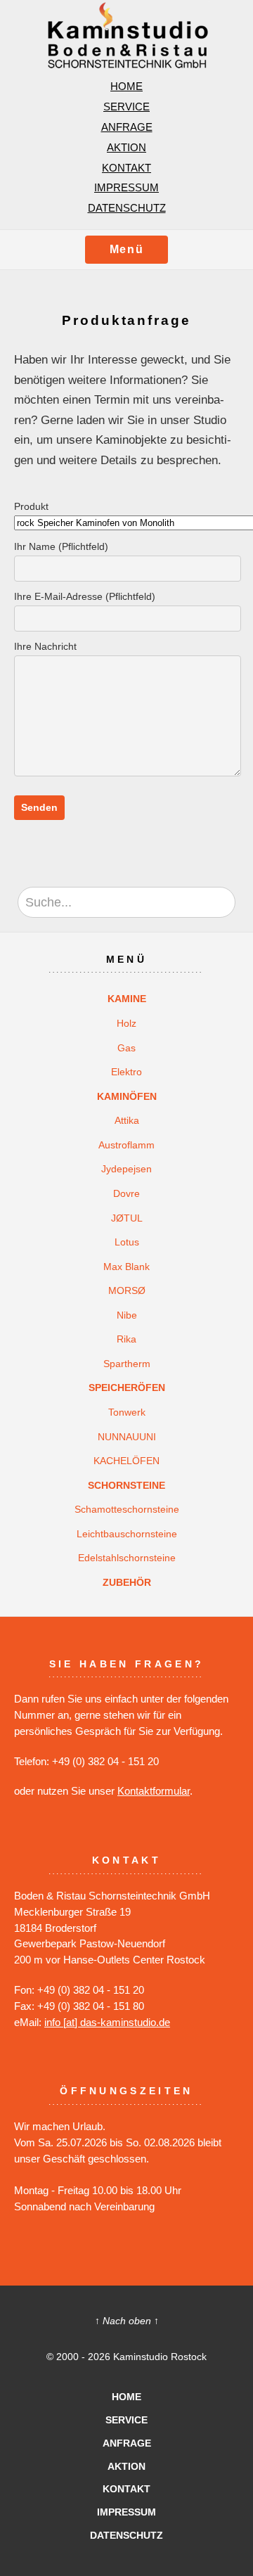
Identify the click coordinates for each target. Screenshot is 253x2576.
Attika (127, 1120)
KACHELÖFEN (126, 1461)
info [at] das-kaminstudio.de (107, 2022)
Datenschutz (127, 208)
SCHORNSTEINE (126, 1485)
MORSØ (127, 1290)
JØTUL (127, 1218)
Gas (126, 1048)
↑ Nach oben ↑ (127, 2321)
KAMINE (127, 999)
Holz (126, 1023)
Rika (126, 1339)
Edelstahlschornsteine (127, 1558)
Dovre (126, 1193)
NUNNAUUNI (127, 1437)
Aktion (126, 147)
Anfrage (127, 127)
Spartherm (127, 1364)
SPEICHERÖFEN (127, 1388)
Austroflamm (126, 1145)
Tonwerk (127, 1412)
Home (126, 86)
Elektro (126, 1072)
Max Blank (126, 1267)
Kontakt (126, 168)
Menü (126, 249)
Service (126, 107)
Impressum (126, 187)
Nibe (127, 1315)
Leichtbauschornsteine (127, 1534)
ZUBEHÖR (127, 1582)
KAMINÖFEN (127, 1096)
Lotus (127, 1242)
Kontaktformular (154, 1791)
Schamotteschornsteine (127, 1509)
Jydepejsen (126, 1169)
